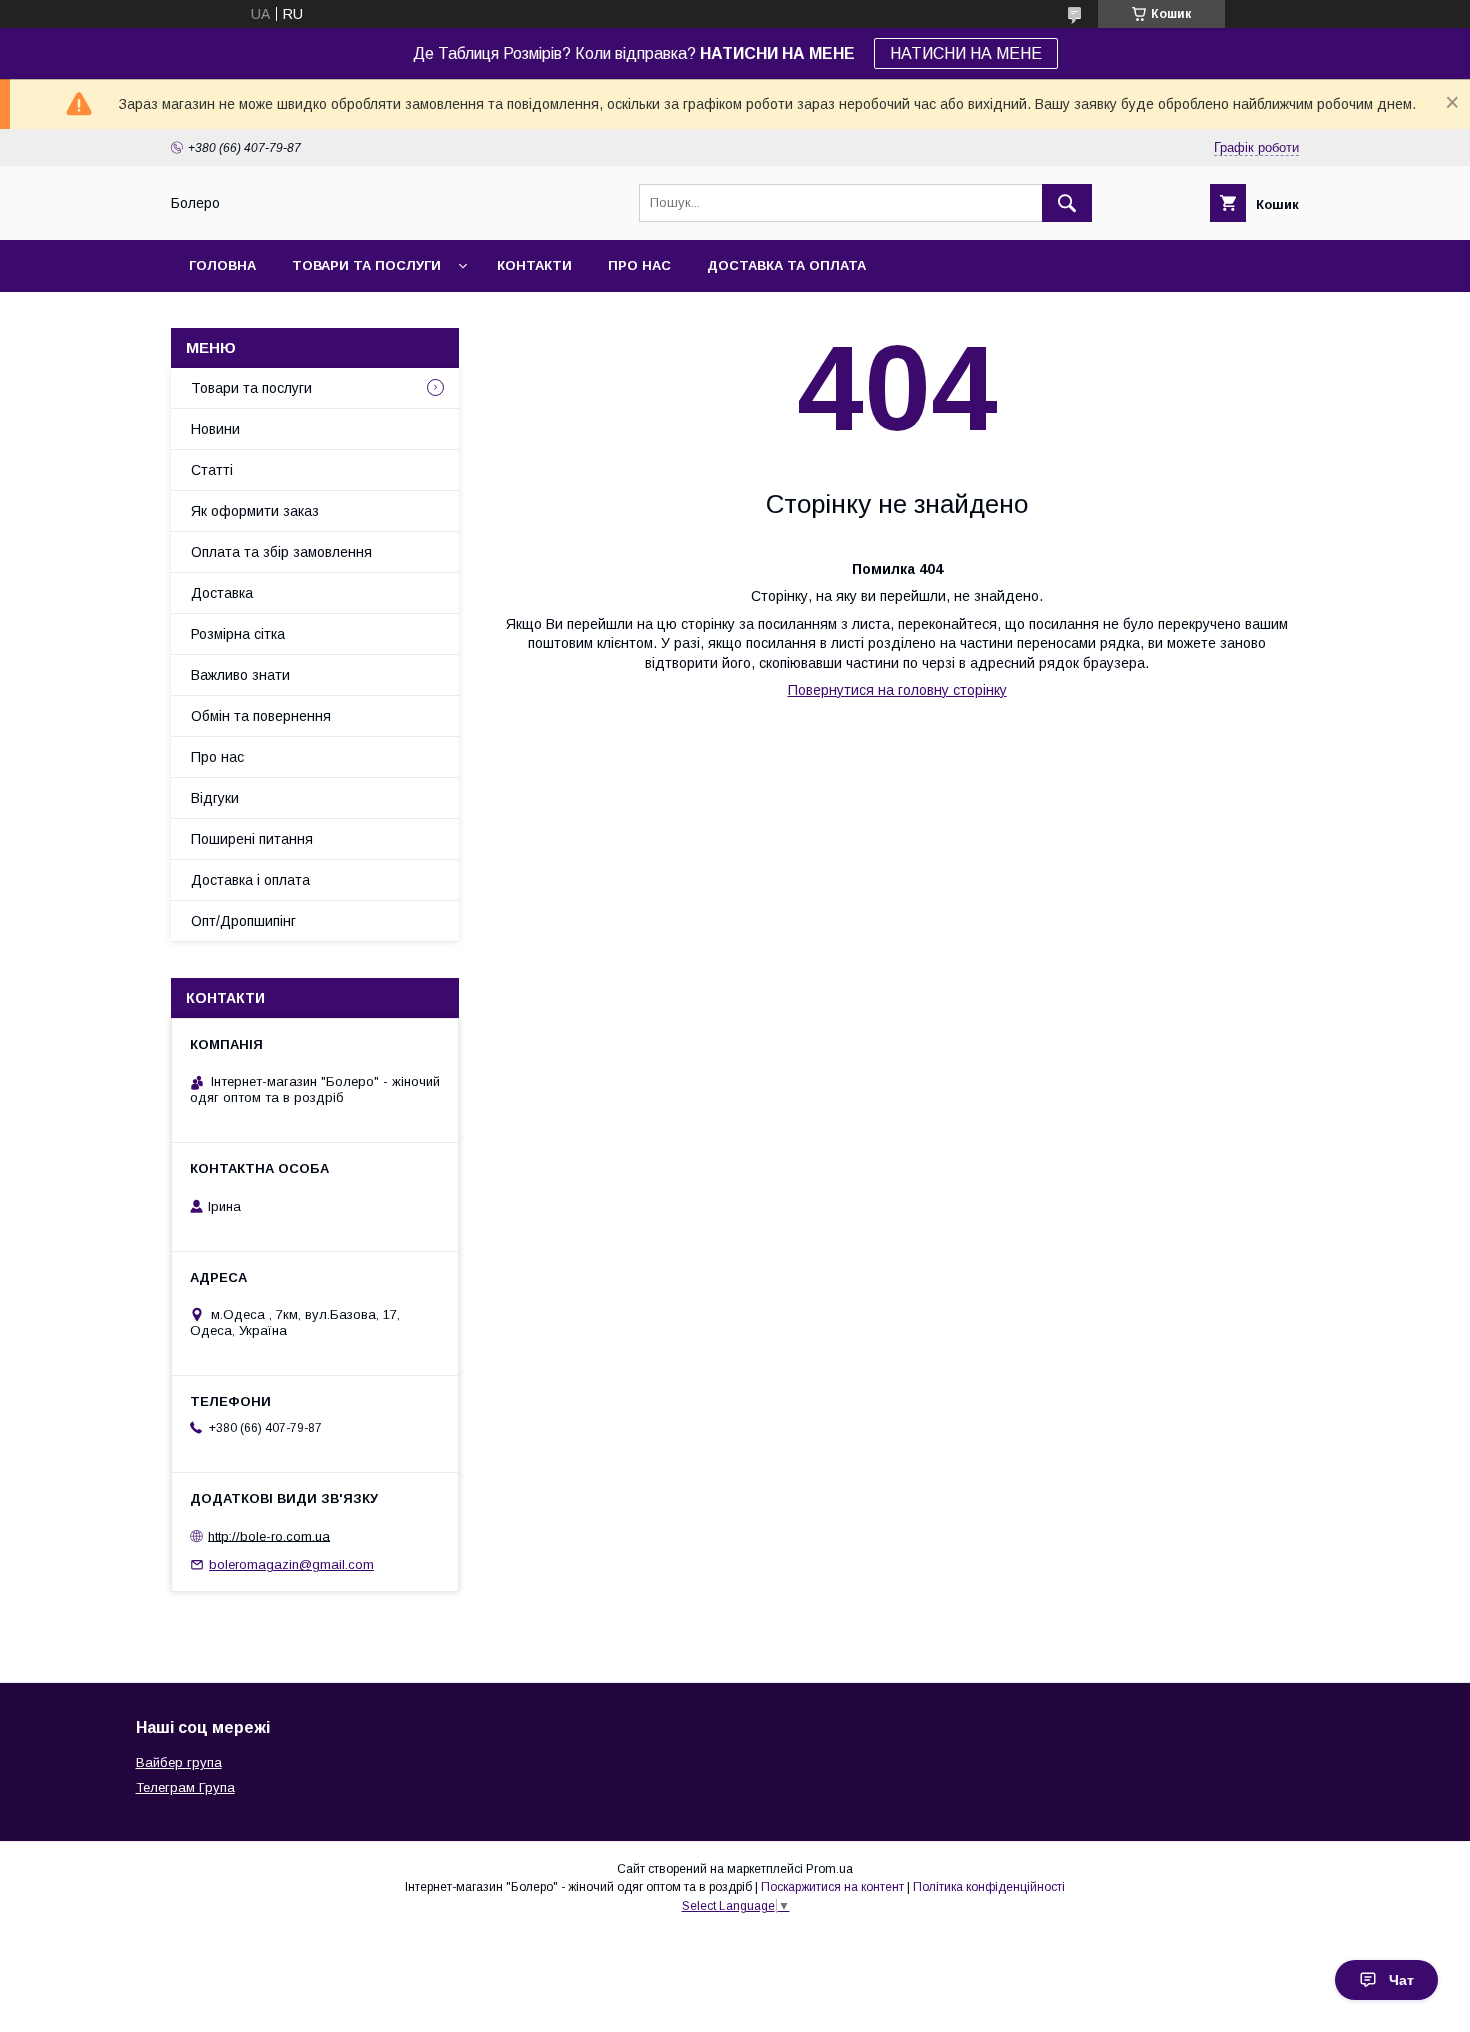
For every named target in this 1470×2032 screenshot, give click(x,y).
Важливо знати (240, 675)
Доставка (222, 593)
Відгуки (215, 798)
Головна (222, 265)
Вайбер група (179, 1762)
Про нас (639, 265)
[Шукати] (1067, 203)
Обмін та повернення (261, 716)
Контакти (534, 265)
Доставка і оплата (250, 880)
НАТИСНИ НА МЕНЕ (966, 53)
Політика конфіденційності (989, 1887)
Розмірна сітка (238, 634)
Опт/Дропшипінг (243, 921)
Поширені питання (252, 839)
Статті (212, 470)
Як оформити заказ (255, 511)
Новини (215, 429)
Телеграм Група (185, 1787)
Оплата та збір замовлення (281, 552)
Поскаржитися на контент (832, 1887)
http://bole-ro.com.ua (269, 1535)
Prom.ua (829, 1869)
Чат (1401, 1980)
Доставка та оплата (786, 265)
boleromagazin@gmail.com (291, 1564)
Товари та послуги (366, 265)
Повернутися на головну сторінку (897, 690)
